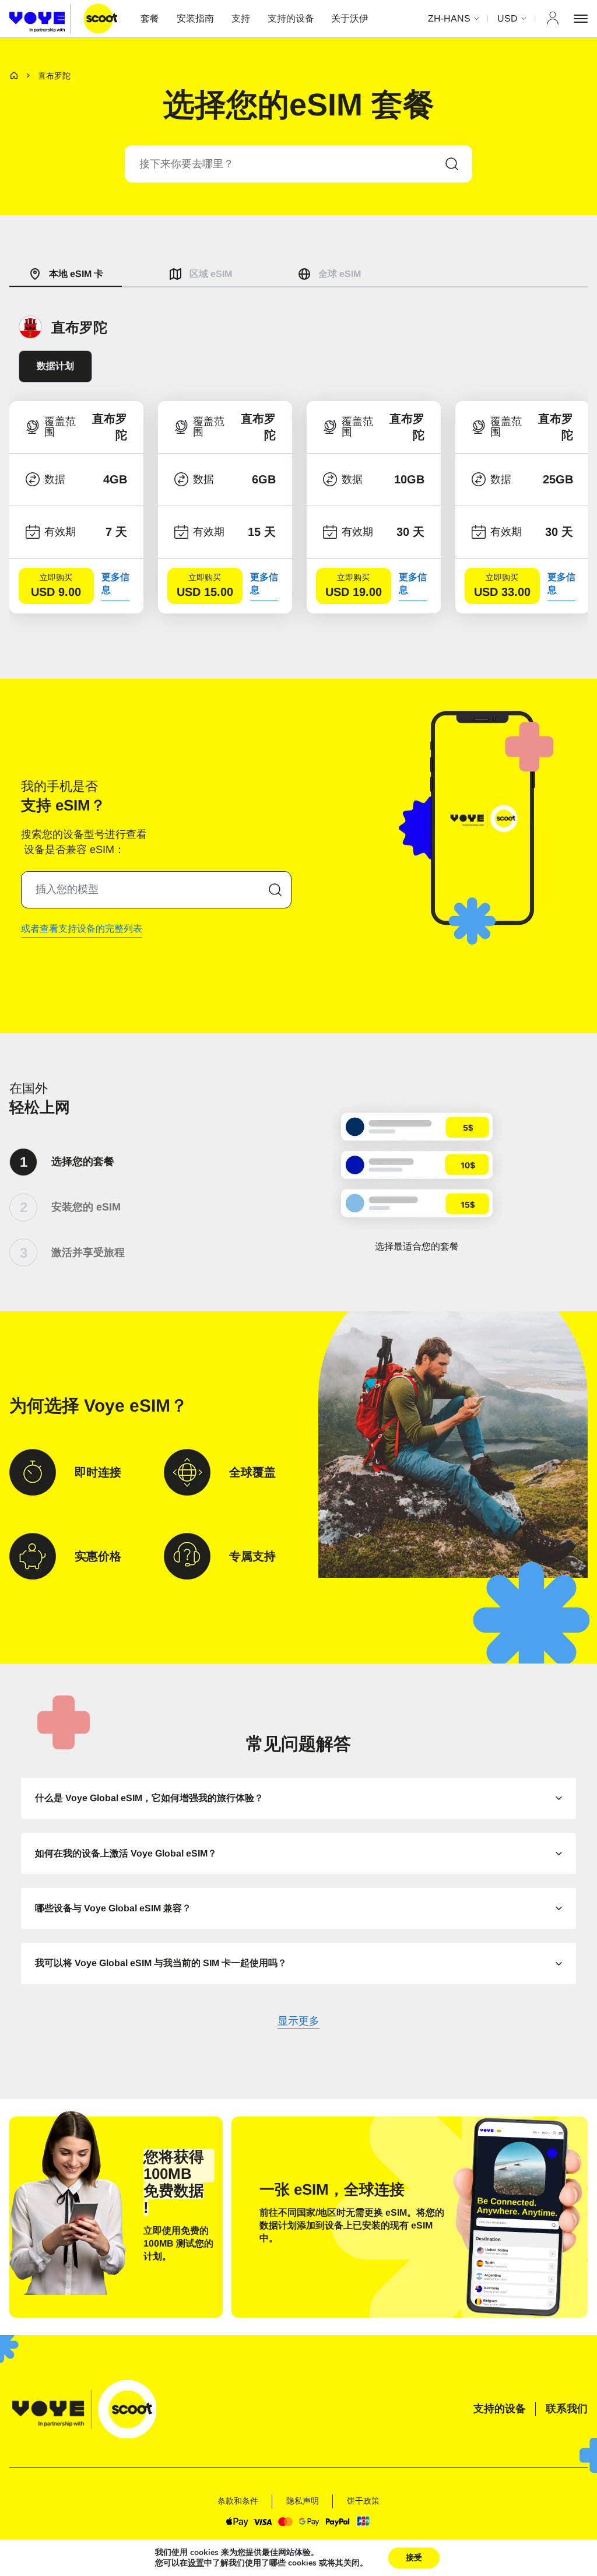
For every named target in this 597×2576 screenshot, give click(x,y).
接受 (414, 2558)
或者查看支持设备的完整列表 (82, 929)
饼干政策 (363, 2501)
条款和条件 (238, 2501)
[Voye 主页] (63, 18)
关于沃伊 (350, 18)
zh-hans (449, 18)
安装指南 (195, 18)
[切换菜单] (581, 19)
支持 (241, 18)
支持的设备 (291, 18)
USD (508, 18)
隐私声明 (303, 2501)
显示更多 (298, 2022)
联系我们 (567, 2409)
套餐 (150, 18)
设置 (196, 2563)
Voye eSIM (127, 1405)
